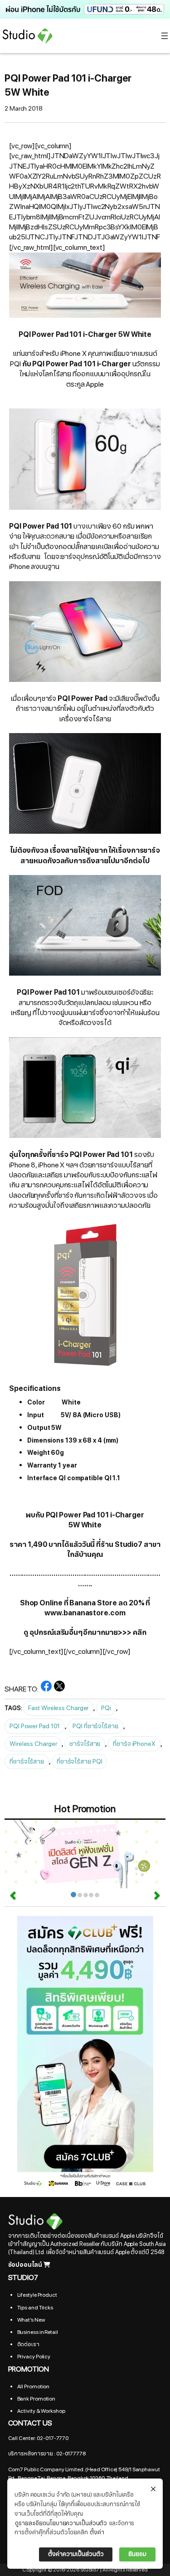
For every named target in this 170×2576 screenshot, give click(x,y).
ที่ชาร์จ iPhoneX (134, 1744)
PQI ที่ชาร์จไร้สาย (95, 1726)
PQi (106, 1708)
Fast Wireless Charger (58, 1708)
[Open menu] (165, 36)
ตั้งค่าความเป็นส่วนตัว (76, 2554)
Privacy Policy (34, 2357)
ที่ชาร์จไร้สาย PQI (80, 1762)
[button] (85, 9)
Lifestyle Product (37, 2295)
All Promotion (34, 2386)
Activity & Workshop (41, 2411)
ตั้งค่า (97, 2532)
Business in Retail (38, 2332)
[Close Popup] (153, 2489)
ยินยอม (137, 2554)
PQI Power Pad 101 (35, 1726)
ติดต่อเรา (28, 2344)
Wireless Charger (33, 1744)
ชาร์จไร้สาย (85, 1744)
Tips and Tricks (35, 2308)
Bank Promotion (36, 2399)
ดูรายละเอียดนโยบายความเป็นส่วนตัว (61, 2523)
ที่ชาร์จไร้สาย (27, 1762)
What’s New (31, 2320)
